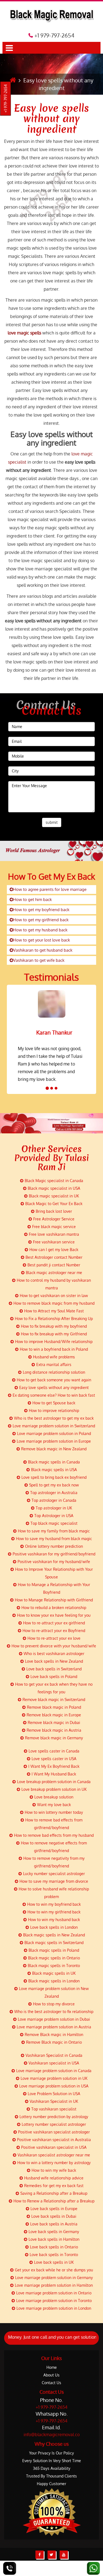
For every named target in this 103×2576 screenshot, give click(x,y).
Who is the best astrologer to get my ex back (54, 1418)
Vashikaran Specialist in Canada (54, 2055)
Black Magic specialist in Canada (54, 1181)
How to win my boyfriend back (54, 1904)
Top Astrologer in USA (54, 1516)
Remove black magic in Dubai (54, 1722)
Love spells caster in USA (54, 1759)
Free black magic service (54, 1227)
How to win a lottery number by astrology (54, 2163)
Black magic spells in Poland (54, 1950)
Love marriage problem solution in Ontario (54, 2293)
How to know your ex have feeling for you (54, 1615)
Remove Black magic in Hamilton (54, 2034)
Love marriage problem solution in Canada (54, 2071)
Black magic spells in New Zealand (54, 1935)
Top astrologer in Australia (54, 1493)
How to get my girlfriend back (41, 920)
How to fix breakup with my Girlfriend (54, 1334)
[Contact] (10, 2568)
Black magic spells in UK (54, 1973)
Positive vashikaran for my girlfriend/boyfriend (54, 1554)
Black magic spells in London (54, 1981)
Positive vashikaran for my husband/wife (54, 1562)
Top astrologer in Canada (54, 1500)
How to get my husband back (40, 930)
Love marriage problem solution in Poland (54, 1433)
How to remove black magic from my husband (54, 1303)
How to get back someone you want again (54, 1380)
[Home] (13, 80)
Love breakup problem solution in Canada (54, 1782)
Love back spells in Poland (54, 1677)
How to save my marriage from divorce (54, 1881)
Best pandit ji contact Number (54, 1265)
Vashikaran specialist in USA (54, 2063)
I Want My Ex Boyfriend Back (54, 1766)
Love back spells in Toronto (54, 2255)
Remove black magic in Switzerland (54, 1699)
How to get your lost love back (42, 940)
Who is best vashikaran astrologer (54, 1654)
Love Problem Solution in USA (54, 2094)
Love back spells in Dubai (54, 2216)
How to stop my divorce (54, 2004)
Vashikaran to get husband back (43, 950)
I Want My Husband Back (54, 1774)
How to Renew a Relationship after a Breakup (54, 2201)
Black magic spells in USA (54, 1470)
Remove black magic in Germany (54, 1738)
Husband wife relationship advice (54, 2178)
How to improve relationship (54, 1410)
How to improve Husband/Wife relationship (54, 1342)
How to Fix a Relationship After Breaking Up (54, 1319)
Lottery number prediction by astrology (54, 2117)
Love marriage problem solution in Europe (54, 1441)
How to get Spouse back (54, 1403)
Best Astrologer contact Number (54, 1257)
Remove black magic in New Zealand (54, 1449)
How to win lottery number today (54, 1812)
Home (52, 2367)
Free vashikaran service (54, 1242)
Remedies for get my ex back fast (54, 2186)
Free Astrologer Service (54, 1219)
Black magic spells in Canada (54, 1462)
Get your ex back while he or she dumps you (54, 2270)
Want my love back (54, 1805)
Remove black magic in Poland (54, 1707)
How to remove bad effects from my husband (54, 1835)
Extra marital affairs (54, 1364)
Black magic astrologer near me (54, 1273)
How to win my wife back (54, 2170)
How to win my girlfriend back (54, 1912)
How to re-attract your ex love (54, 1638)
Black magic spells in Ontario (54, 1958)
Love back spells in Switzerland (54, 1669)
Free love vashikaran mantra (54, 1234)
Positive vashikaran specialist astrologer (54, 2132)
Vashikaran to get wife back (39, 960)
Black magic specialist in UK (54, 1196)
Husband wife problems (54, 1357)
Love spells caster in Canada (54, 1751)
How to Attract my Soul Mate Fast (54, 1311)
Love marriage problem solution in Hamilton (54, 2285)
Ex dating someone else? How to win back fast (54, 1395)
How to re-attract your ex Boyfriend (54, 1631)
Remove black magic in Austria (54, 1730)
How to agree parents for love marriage (50, 889)
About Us (51, 2375)
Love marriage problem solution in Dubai (54, 2019)
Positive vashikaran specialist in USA (54, 2147)
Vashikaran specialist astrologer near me (54, 2155)
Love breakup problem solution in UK (54, 1789)
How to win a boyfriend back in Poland (54, 1349)
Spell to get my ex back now (54, 1485)
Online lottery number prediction (54, 1546)
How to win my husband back (54, 1920)
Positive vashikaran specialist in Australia (54, 2140)
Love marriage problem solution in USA (54, 2086)
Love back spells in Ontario (54, 2247)
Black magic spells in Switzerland (54, 1943)
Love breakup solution (54, 1797)
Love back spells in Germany (54, 2232)
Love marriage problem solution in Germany (54, 2278)
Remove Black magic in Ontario (54, 2042)
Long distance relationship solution (54, 1372)
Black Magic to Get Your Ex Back (54, 1204)
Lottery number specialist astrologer (54, 2124)
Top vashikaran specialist (54, 2109)
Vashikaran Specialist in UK (54, 2101)
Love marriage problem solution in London (54, 2308)
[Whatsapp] (93, 2568)
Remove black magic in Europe (54, 1715)
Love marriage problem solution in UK (54, 2078)
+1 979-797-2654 (6, 99)
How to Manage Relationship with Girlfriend (54, 1600)
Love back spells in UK (54, 2262)
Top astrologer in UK (54, 1508)
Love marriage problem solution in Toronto (54, 2301)
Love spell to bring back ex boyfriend (54, 1477)
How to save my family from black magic (54, 1531)
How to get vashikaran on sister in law (54, 1296)
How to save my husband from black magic (54, 1539)
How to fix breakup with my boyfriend (54, 1326)
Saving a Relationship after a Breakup (54, 2193)
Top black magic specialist (54, 1523)
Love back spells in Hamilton (54, 2239)
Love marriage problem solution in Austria (54, 2027)
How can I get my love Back (54, 1250)
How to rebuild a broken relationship (54, 1608)
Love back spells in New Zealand (54, 1661)
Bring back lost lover (54, 1211)
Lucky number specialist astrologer (54, 1874)
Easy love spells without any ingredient (51, 119)
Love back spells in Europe (54, 2209)
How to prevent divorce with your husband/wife (54, 1646)
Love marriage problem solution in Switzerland (54, 1426)
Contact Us (51, 2383)
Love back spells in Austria (54, 2224)
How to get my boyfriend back (41, 910)
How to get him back (33, 899)
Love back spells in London (54, 1927)
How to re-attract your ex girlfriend (54, 1623)
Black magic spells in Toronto (54, 1966)
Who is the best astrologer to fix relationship (54, 2012)
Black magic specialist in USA (54, 1188)
